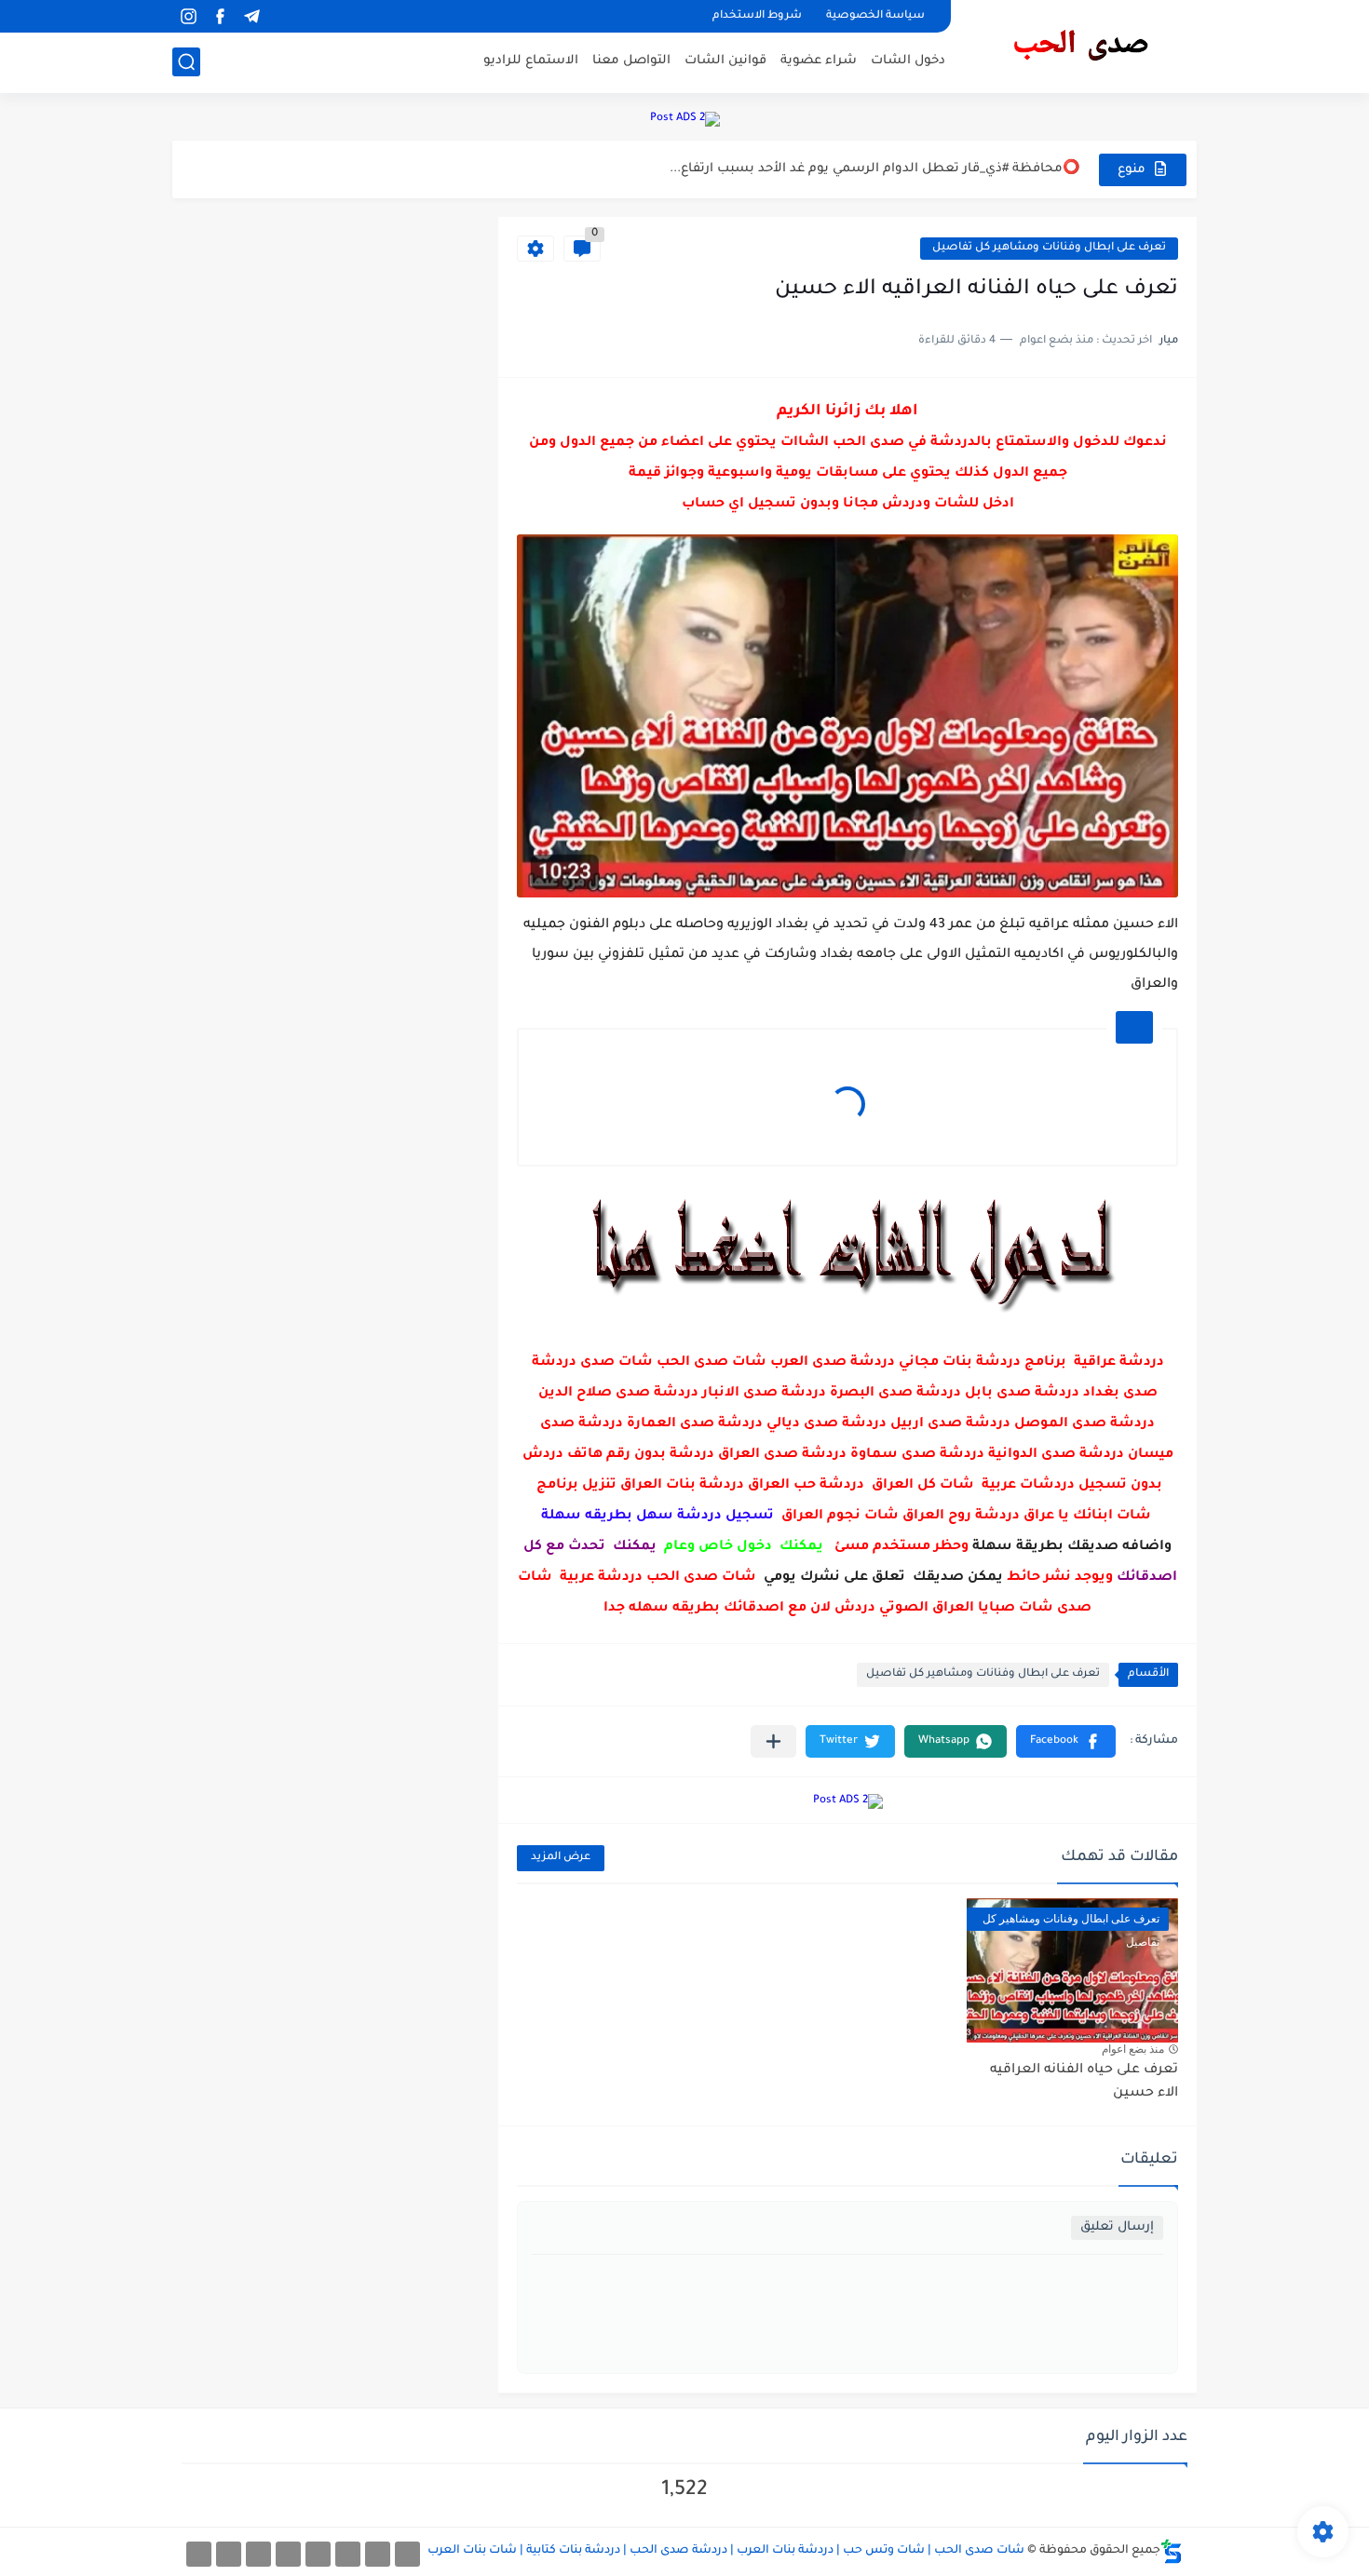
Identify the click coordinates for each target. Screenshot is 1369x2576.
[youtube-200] (288, 2554)
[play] (283, 16)
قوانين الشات (725, 61)
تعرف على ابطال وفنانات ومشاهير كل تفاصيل (1049, 248)
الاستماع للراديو (531, 61)
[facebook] (220, 16)
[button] (1066, 1741)
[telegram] (251, 16)
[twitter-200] (348, 2554)
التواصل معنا (631, 61)
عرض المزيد (561, 1858)
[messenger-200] (378, 2554)
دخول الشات (908, 61)
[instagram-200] (229, 2554)
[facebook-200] (407, 2554)
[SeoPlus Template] (1172, 2551)
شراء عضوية (819, 61)
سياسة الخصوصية (875, 16)
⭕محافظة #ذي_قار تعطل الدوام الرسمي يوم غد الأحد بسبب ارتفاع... (875, 169)
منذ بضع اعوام (1133, 2049)
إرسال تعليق (1117, 2227)
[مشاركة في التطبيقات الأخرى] (773, 1741)
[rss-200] (318, 2554)
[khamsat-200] (199, 2554)
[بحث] (186, 62)
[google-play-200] (258, 2554)
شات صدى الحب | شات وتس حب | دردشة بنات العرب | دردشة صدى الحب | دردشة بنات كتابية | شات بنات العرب (726, 2551)
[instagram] (188, 16)
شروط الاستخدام (757, 16)
